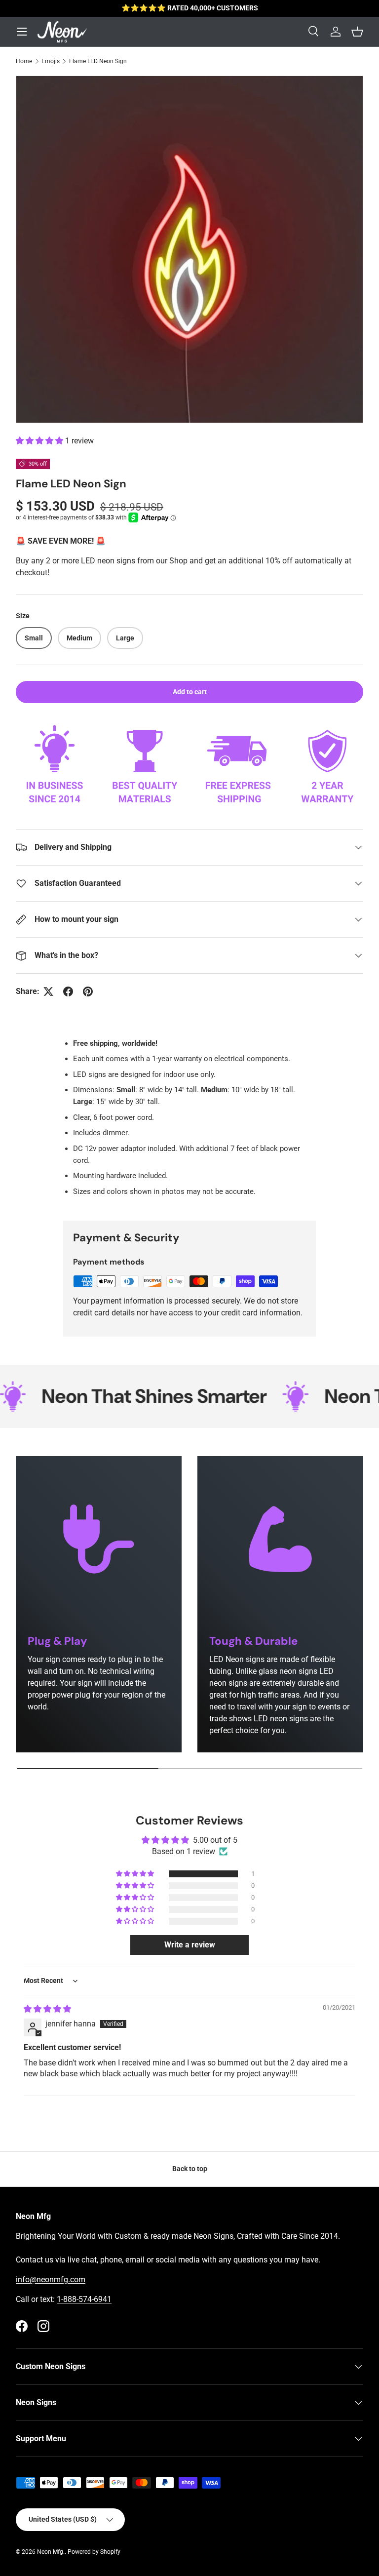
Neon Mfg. (51, 2552)
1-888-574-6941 (84, 2299)
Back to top (190, 2169)
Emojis (51, 61)
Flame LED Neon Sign (98, 61)
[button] (40, 441)
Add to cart (190, 692)
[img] (47, 2009)
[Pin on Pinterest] (88, 991)
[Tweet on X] (48, 991)
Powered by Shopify (94, 2552)
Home (24, 61)
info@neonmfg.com (51, 2279)
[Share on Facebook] (68, 991)
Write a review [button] (190, 1945)
